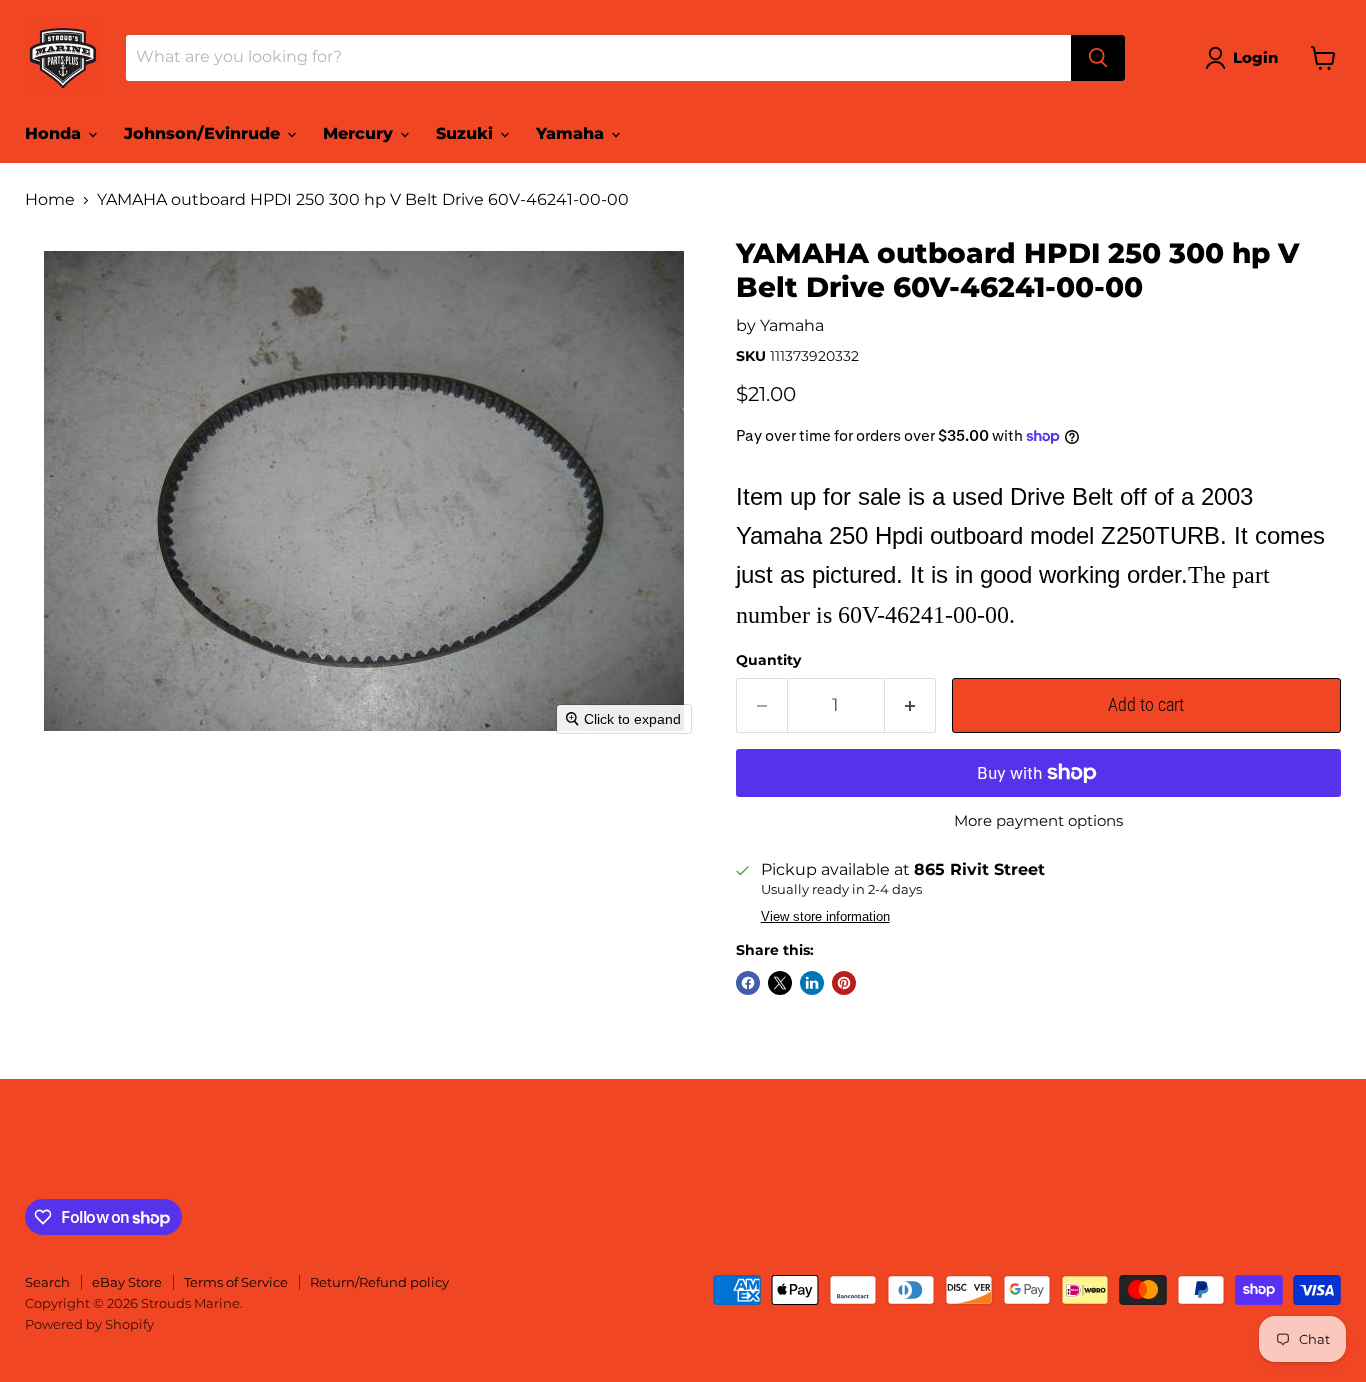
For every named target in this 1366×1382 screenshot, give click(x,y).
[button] (1245, 58)
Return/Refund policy (379, 1282)
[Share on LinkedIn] (812, 983)
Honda (55, 133)
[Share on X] (780, 983)
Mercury (360, 133)
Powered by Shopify (89, 1324)
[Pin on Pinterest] (844, 983)
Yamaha (572, 133)
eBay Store (127, 1282)
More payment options (1038, 820)
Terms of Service (236, 1282)
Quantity (768, 660)
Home (50, 200)
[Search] (1098, 58)
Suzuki (467, 133)
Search (47, 1282)
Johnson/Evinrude (204, 133)
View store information (825, 917)
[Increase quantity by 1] (910, 705)
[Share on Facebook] (748, 983)
